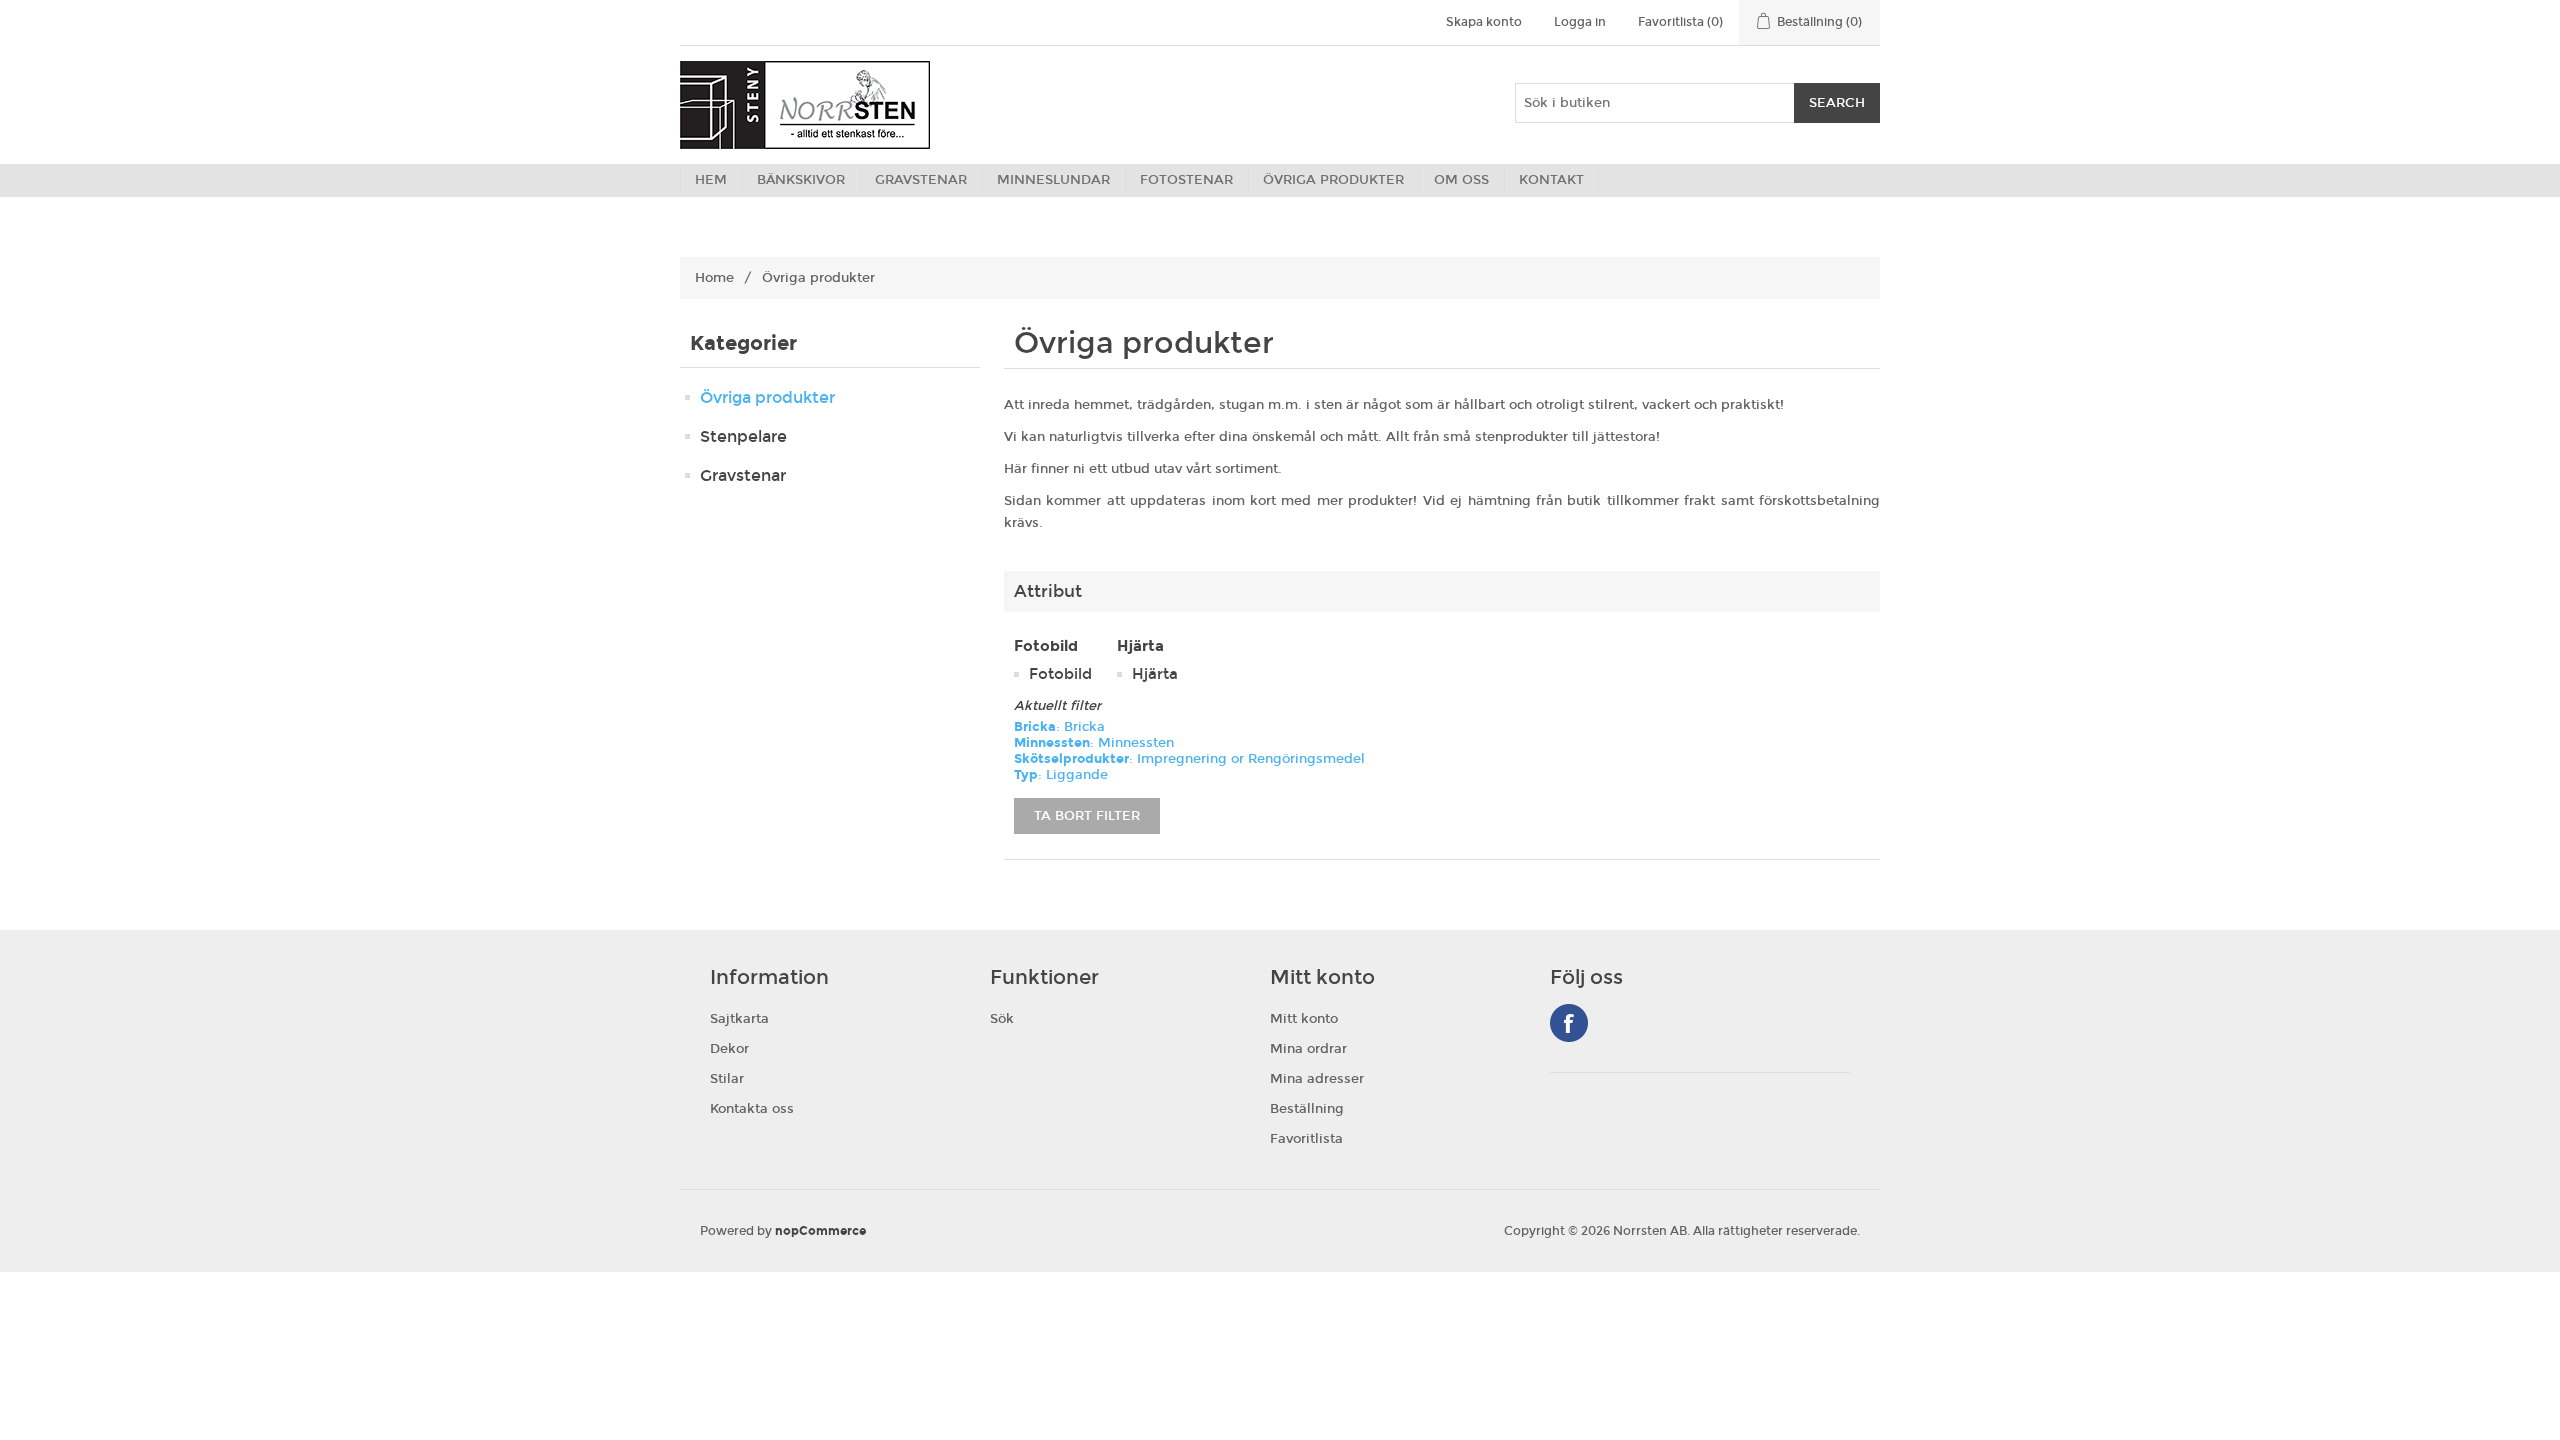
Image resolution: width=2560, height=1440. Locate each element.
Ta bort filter (1087, 816)
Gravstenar (743, 475)
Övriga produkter (767, 397)
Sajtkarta (739, 1019)
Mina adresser (1317, 1079)
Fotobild (1060, 674)
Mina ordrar (1308, 1049)
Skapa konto (1484, 22)
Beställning (1307, 1109)
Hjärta (1155, 674)
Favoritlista (1306, 1139)
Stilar (727, 1079)
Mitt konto (1304, 1019)
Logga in (1580, 22)
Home (714, 278)
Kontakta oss (752, 1109)
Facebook (1569, 1023)
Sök (1002, 1019)
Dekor (729, 1049)
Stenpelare (743, 436)
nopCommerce (820, 1231)
